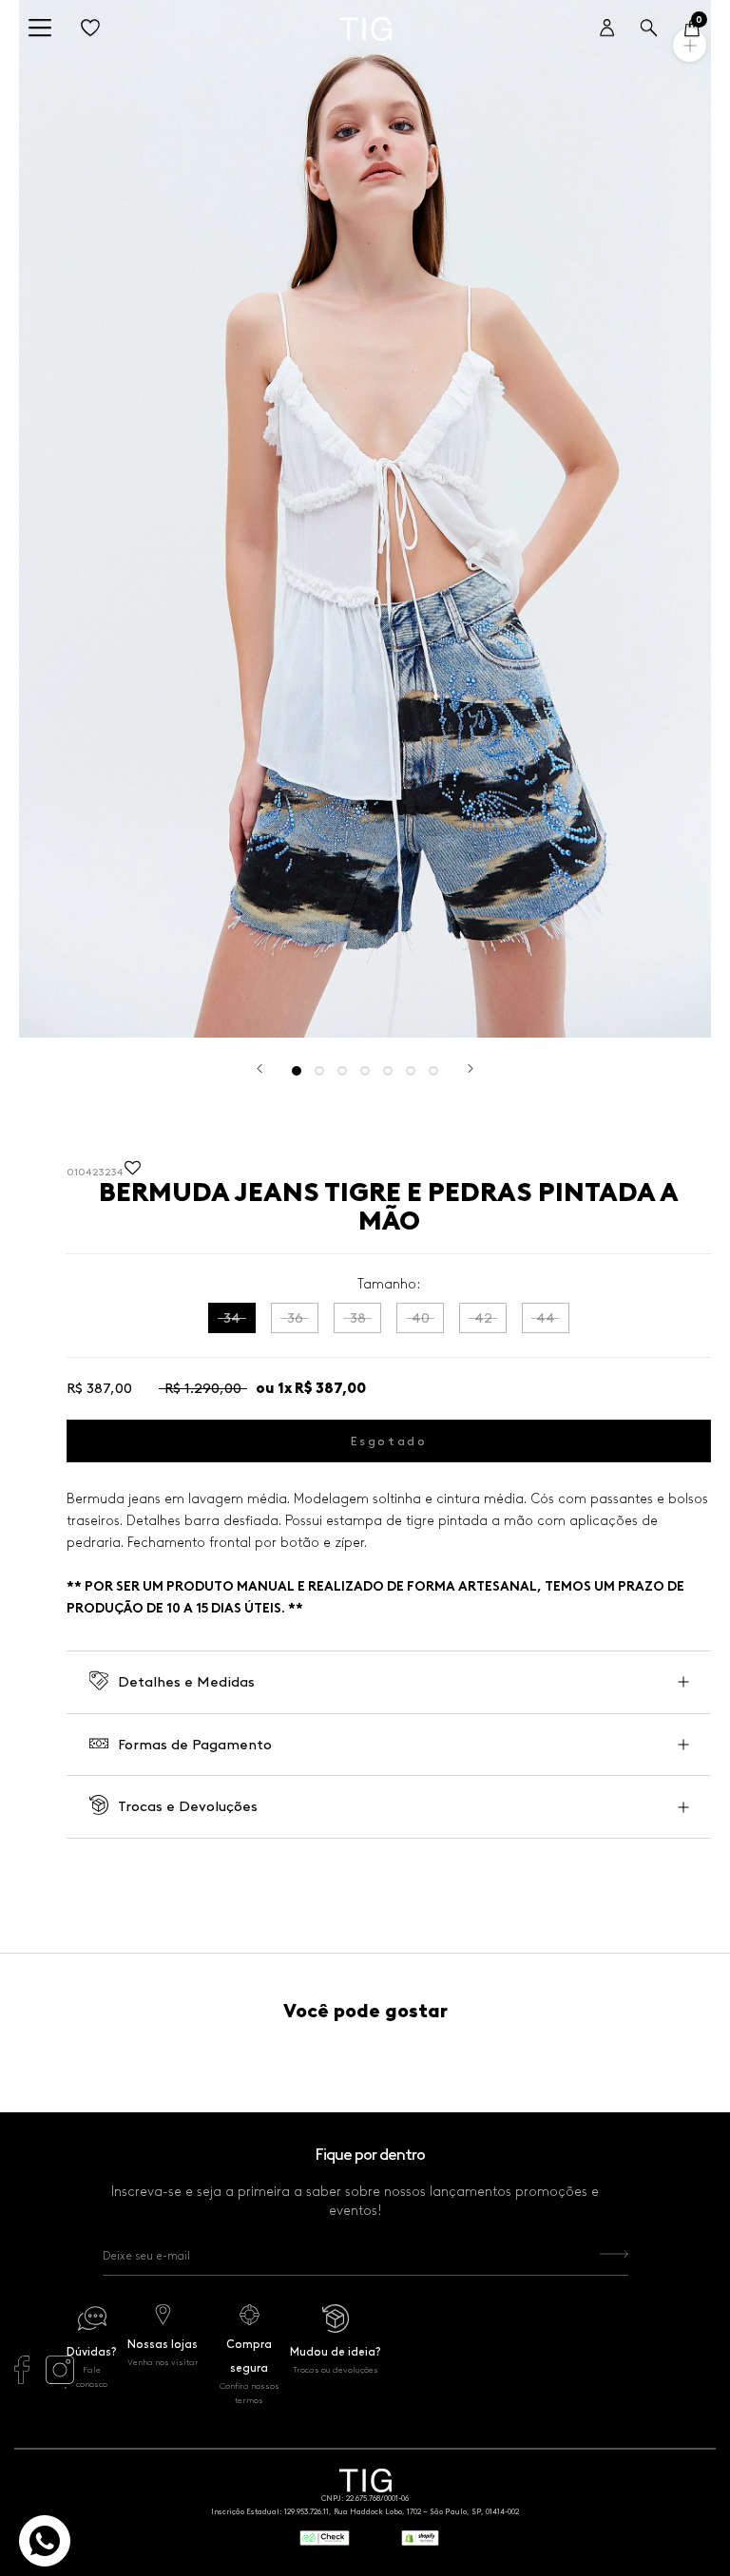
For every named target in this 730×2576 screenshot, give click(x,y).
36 (295, 1318)
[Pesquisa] (649, 29)
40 (421, 1318)
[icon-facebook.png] (22, 2379)
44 (546, 1318)
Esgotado (389, 1441)
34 (232, 1318)
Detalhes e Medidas (186, 1682)
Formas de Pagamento (195, 1745)
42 (483, 1318)
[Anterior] (259, 1069)
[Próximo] (471, 1069)
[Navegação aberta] (40, 29)
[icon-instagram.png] (60, 2379)
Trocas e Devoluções (188, 1806)
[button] (133, 1173)
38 (358, 1318)
